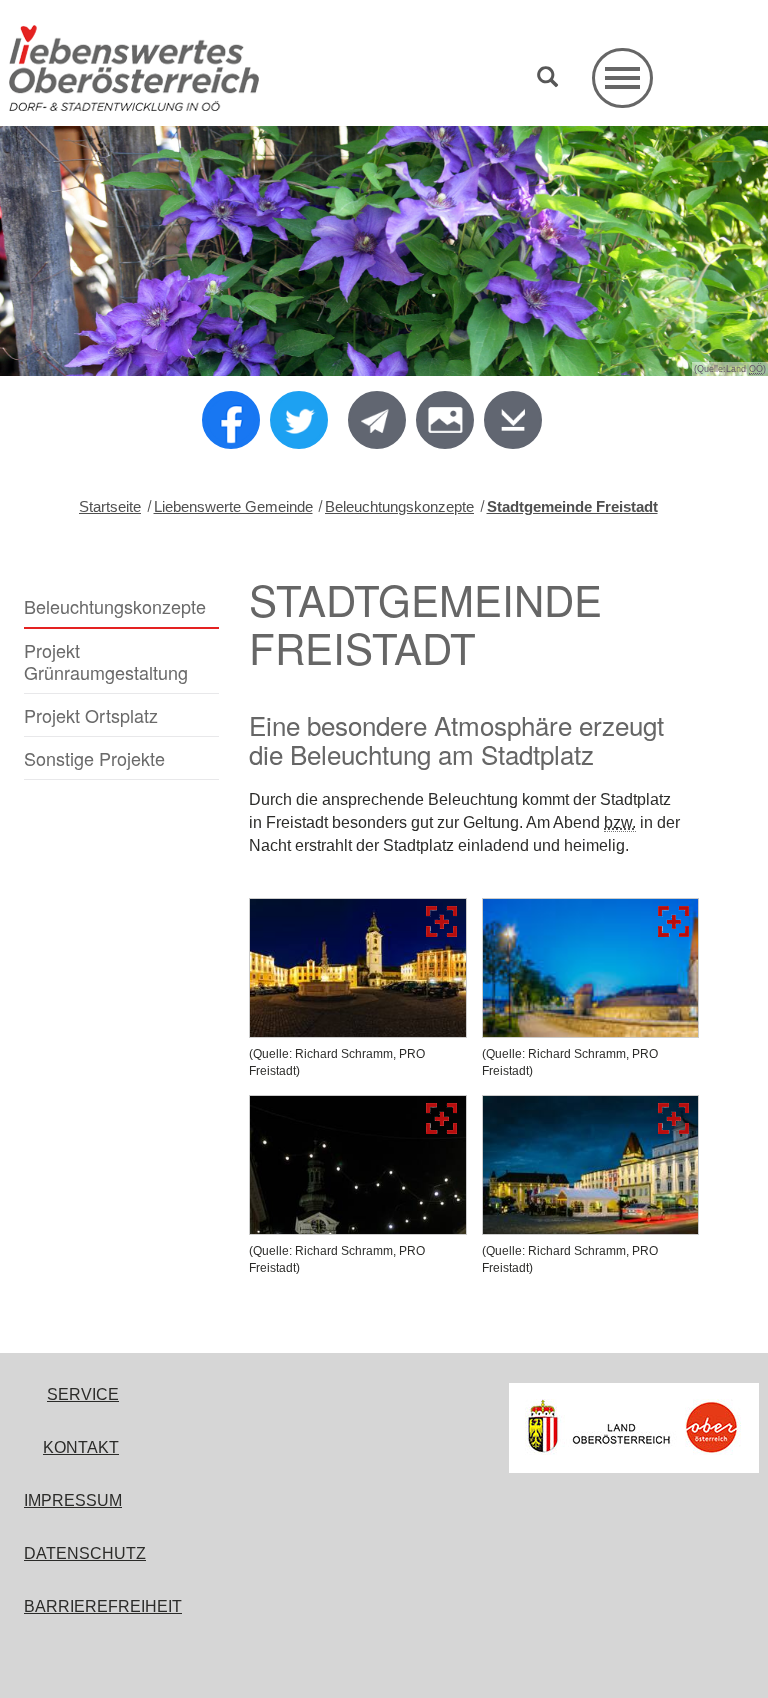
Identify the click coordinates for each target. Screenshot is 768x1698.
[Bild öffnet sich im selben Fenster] (358, 968)
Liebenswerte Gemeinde (233, 506)
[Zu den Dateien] (513, 420)
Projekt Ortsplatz (91, 715)
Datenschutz (85, 1553)
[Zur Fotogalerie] (445, 420)
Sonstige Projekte (94, 758)
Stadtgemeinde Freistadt (572, 506)
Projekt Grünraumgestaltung (106, 661)
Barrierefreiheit (103, 1606)
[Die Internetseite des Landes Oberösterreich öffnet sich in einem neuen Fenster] (634, 1428)
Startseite (110, 506)
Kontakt (81, 1447)
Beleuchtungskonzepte (399, 506)
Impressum (73, 1500)
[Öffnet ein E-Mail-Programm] (377, 420)
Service (83, 1394)
